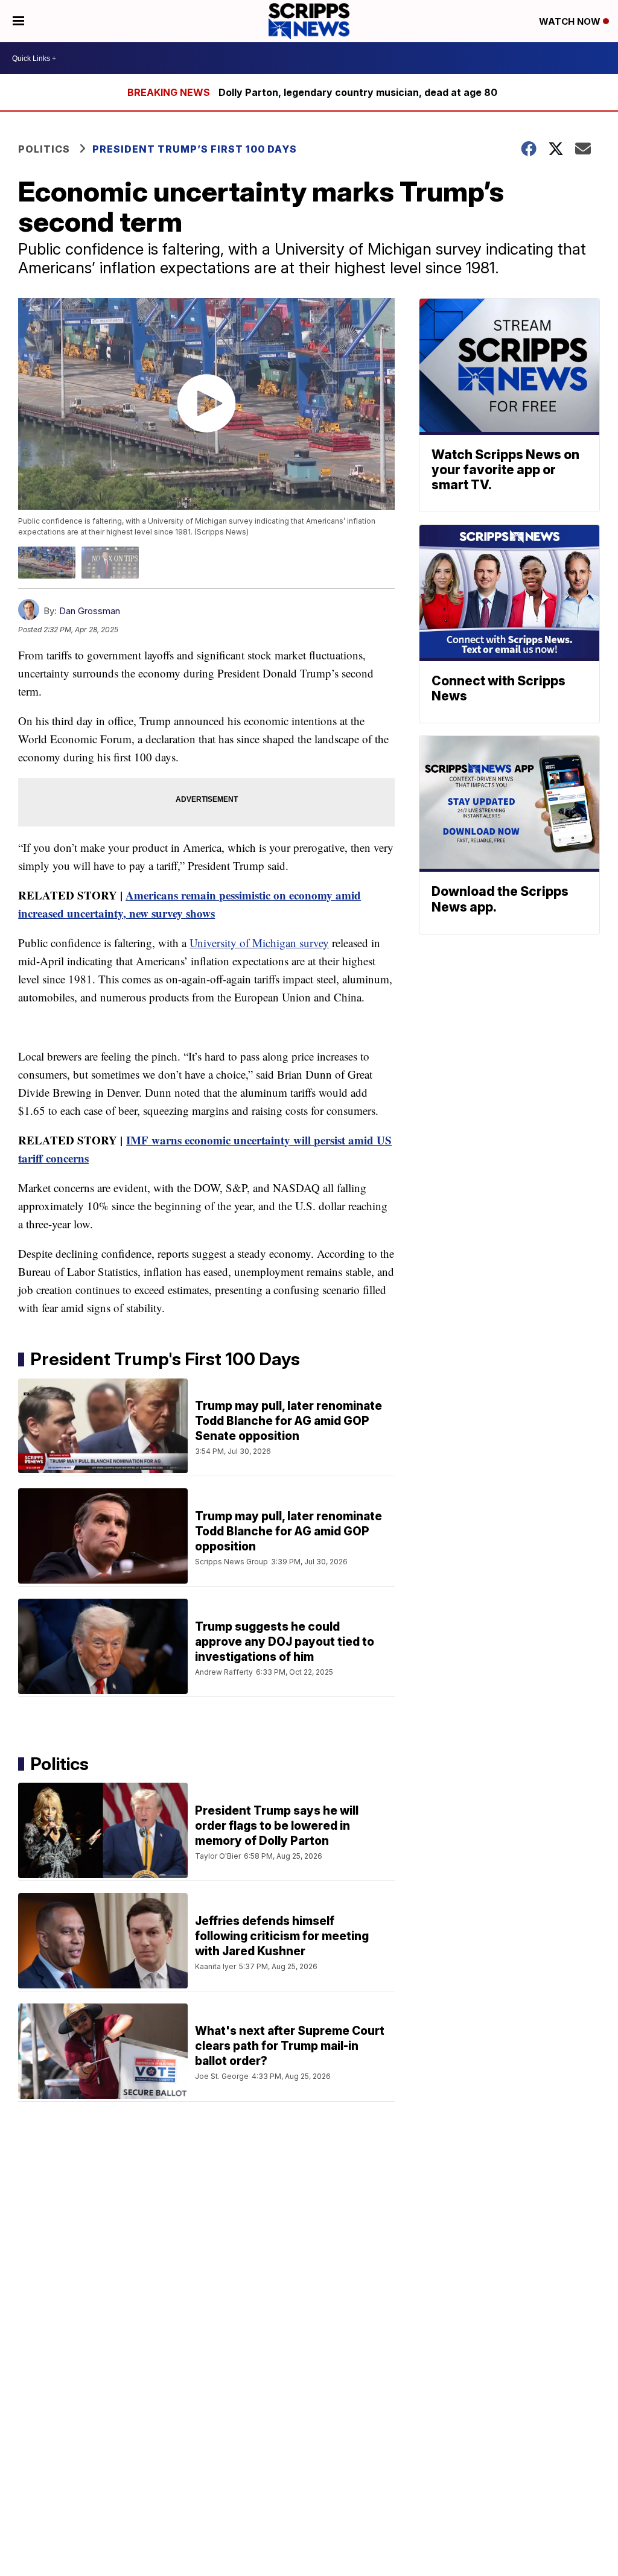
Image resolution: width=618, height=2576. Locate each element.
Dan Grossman (90, 611)
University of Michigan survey (259, 943)
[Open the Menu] (18, 21)
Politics (44, 149)
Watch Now (571, 21)
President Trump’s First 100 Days (195, 149)
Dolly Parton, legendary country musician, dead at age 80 (358, 92)
